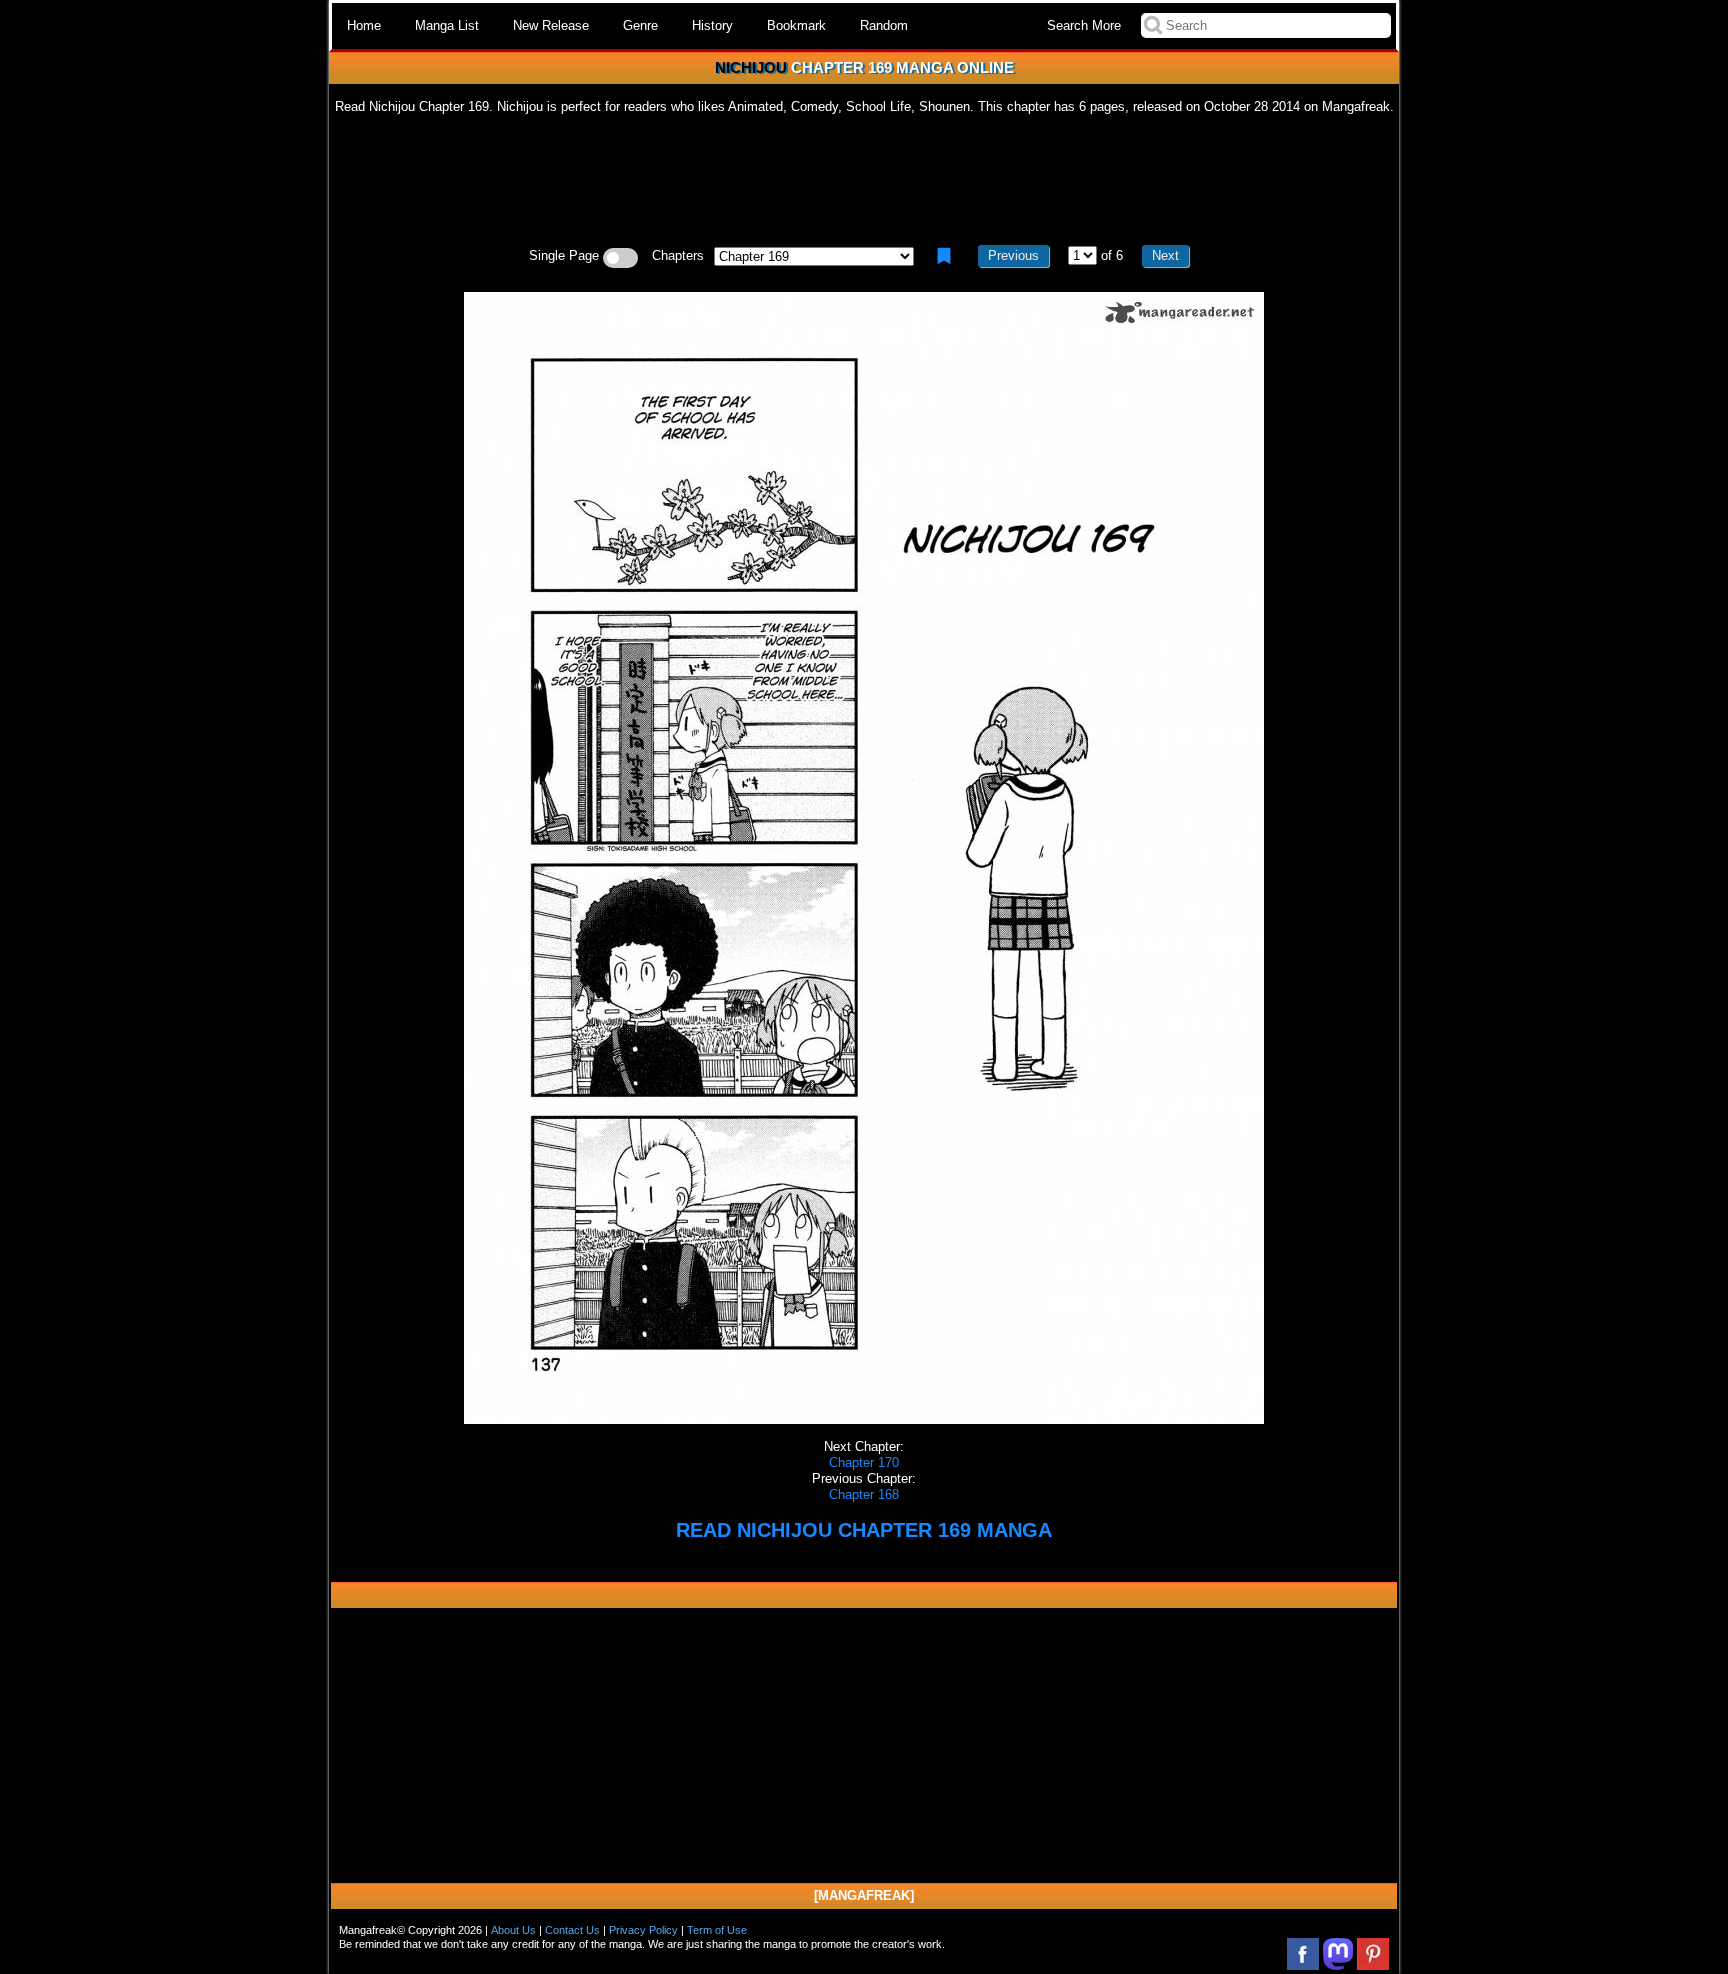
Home (364, 25)
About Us (513, 1930)
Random (884, 25)
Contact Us (572, 1930)
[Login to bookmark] (944, 256)
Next (1165, 255)
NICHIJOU (751, 67)
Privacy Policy (643, 1930)
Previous (1013, 255)
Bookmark (796, 25)
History (712, 25)
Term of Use (717, 1930)
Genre (640, 25)
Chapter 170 (864, 1462)
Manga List (447, 25)
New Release (551, 25)
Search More (1084, 25)
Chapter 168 (864, 1494)
